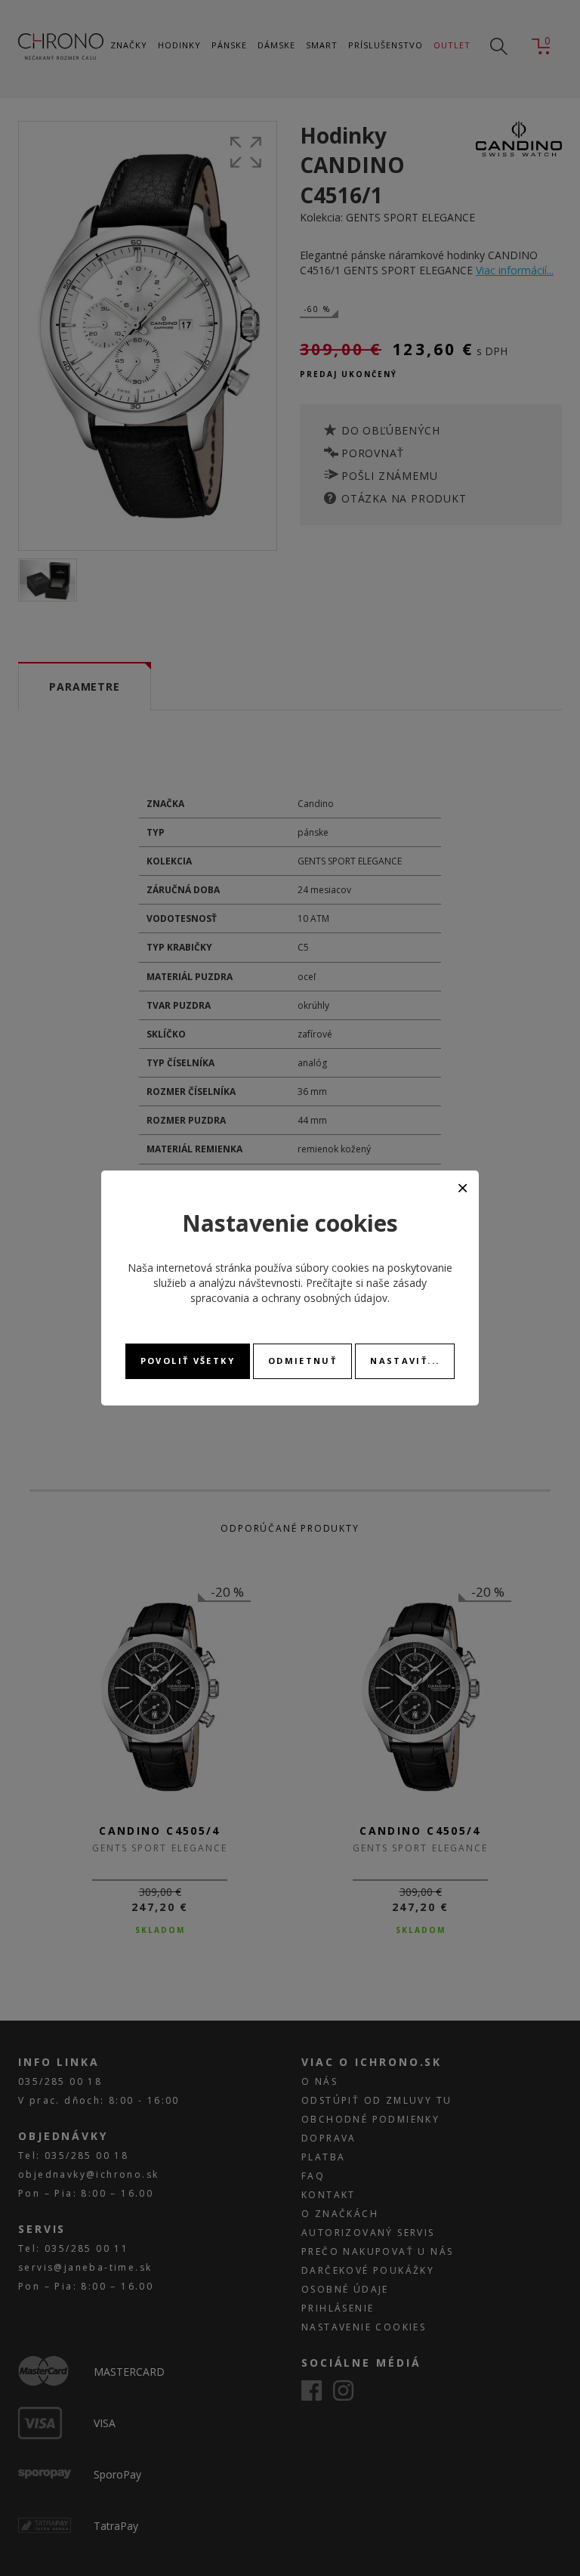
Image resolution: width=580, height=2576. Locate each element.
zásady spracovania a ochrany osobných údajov (309, 1290)
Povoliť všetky (188, 1361)
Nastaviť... (405, 1361)
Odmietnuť (302, 1361)
